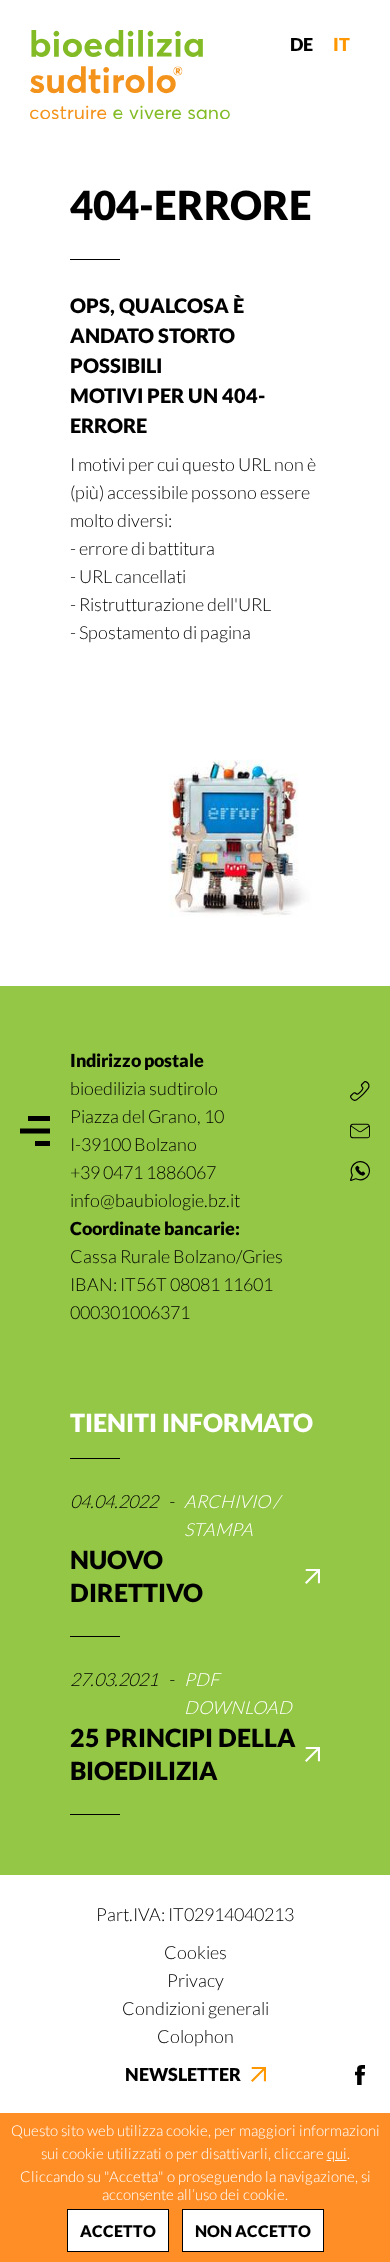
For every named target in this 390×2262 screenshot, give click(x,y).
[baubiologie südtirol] (130, 74)
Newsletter (183, 2074)
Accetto (118, 2230)
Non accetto (253, 2230)
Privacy (195, 1980)
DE (301, 44)
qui (337, 2153)
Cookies (195, 1952)
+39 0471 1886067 (143, 1172)
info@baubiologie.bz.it (155, 1200)
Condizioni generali (195, 2008)
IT (341, 44)
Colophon (195, 2036)
